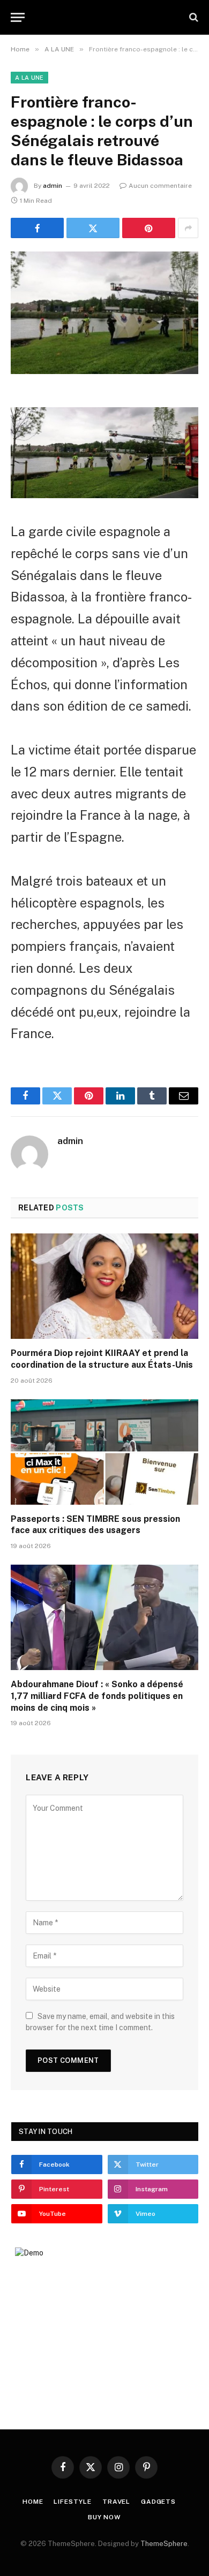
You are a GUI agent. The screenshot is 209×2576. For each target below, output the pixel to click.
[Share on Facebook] (37, 228)
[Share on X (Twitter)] (93, 228)
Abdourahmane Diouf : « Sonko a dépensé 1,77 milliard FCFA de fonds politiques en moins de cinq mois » (97, 1696)
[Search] (193, 17)
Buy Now (104, 2517)
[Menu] (18, 17)
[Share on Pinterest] (149, 228)
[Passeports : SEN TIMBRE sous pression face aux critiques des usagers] (104, 1452)
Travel (116, 2502)
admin (53, 186)
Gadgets (158, 2502)
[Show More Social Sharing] (188, 228)
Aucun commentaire (160, 186)
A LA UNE (29, 78)
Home (33, 2502)
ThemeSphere (164, 2544)
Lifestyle (73, 2502)
